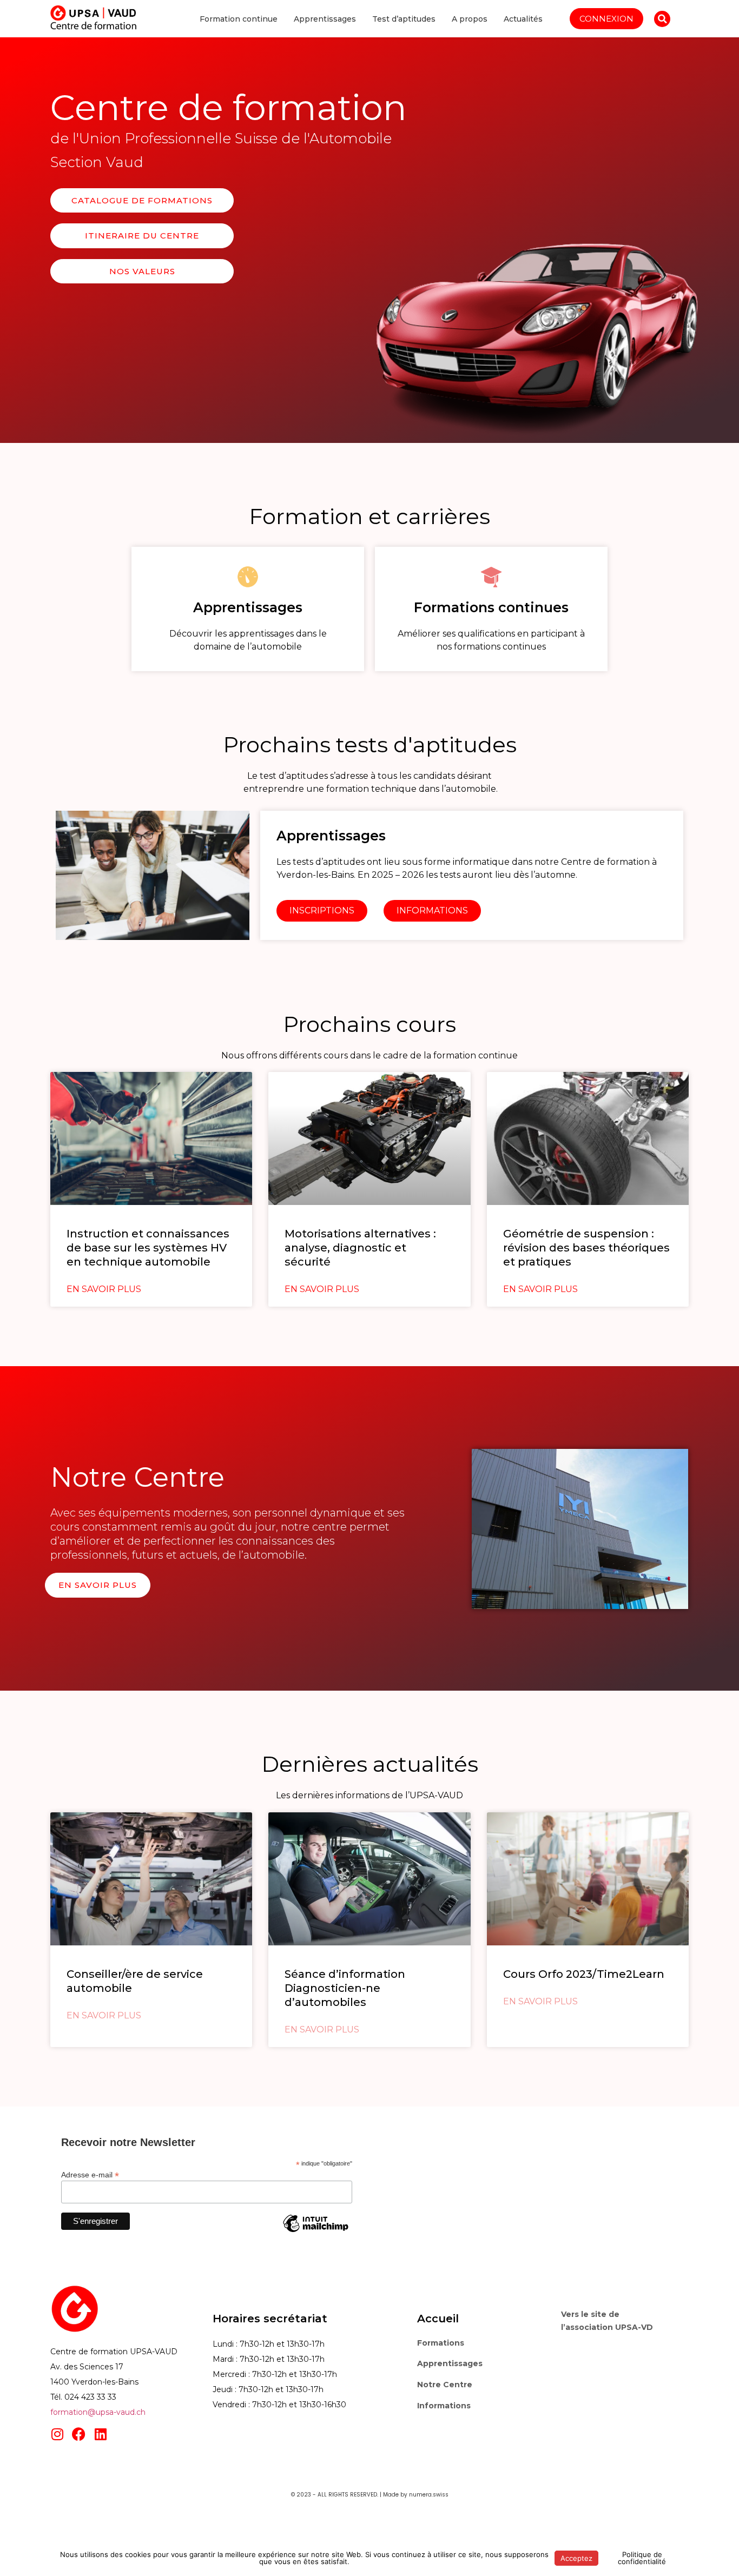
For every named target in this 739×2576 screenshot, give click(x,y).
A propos (470, 19)
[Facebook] (79, 2434)
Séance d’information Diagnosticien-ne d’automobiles (345, 1988)
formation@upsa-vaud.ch (98, 2412)
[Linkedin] (100, 2434)
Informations (444, 2406)
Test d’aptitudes (404, 19)
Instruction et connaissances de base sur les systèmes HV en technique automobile (148, 1248)
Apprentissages (325, 19)
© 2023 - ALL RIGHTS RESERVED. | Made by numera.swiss (370, 2495)
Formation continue (239, 19)
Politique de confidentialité (642, 2558)
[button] (662, 19)
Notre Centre (445, 2385)
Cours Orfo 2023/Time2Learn (584, 1974)
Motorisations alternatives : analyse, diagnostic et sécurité (360, 1248)
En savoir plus (104, 1289)
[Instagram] (57, 2434)
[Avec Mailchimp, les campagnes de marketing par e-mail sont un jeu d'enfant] (315, 2231)
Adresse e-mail (90, 2174)
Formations (441, 2343)
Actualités (523, 19)
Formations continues (491, 607)
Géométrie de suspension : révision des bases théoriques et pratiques (586, 1248)
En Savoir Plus (104, 2015)
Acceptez (576, 2558)
